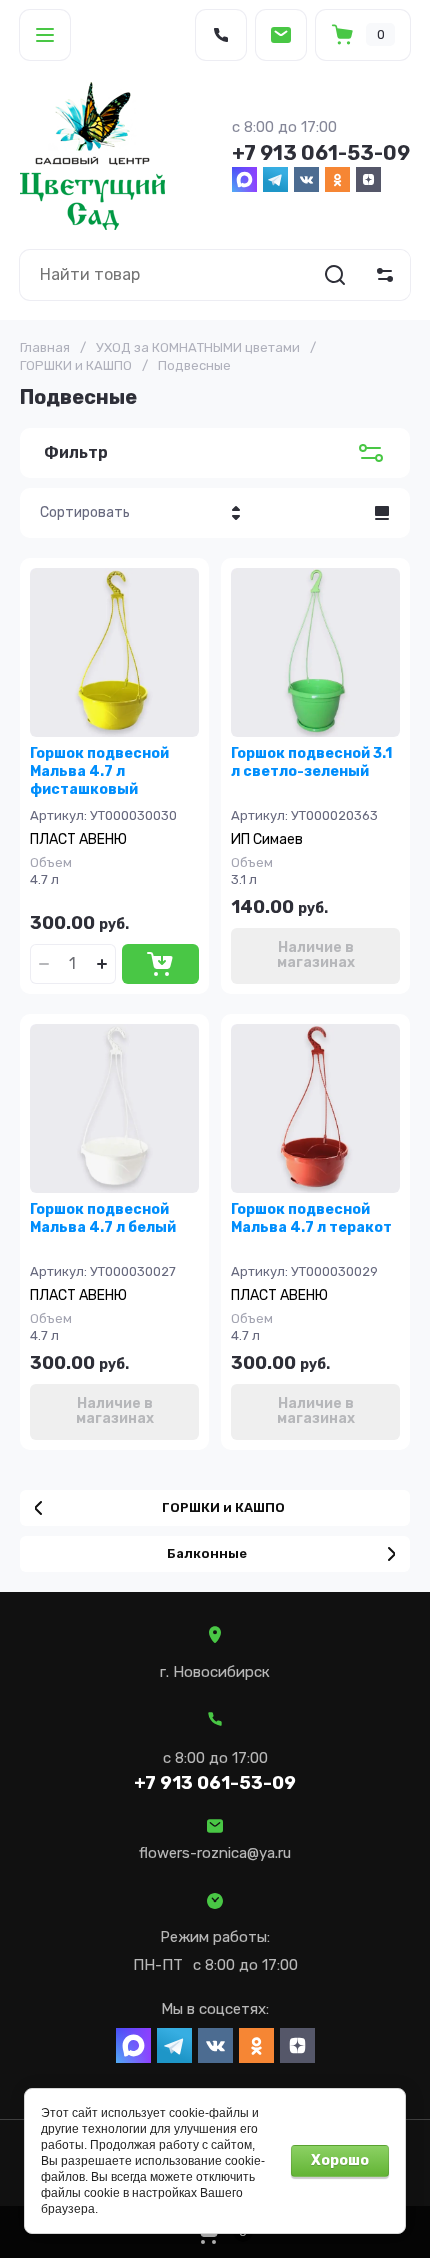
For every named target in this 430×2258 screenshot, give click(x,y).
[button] (45, 35)
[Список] (382, 513)
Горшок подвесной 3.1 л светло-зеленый (311, 762)
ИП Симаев (267, 839)
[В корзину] (160, 964)
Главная (45, 347)
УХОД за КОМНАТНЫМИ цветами (198, 347)
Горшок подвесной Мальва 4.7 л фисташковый (99, 771)
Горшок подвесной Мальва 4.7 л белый (103, 1218)
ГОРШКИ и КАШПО (76, 365)
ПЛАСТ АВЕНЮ (78, 839)
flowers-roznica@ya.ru (215, 1853)
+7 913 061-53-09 (321, 153)
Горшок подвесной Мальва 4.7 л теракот (311, 1218)
